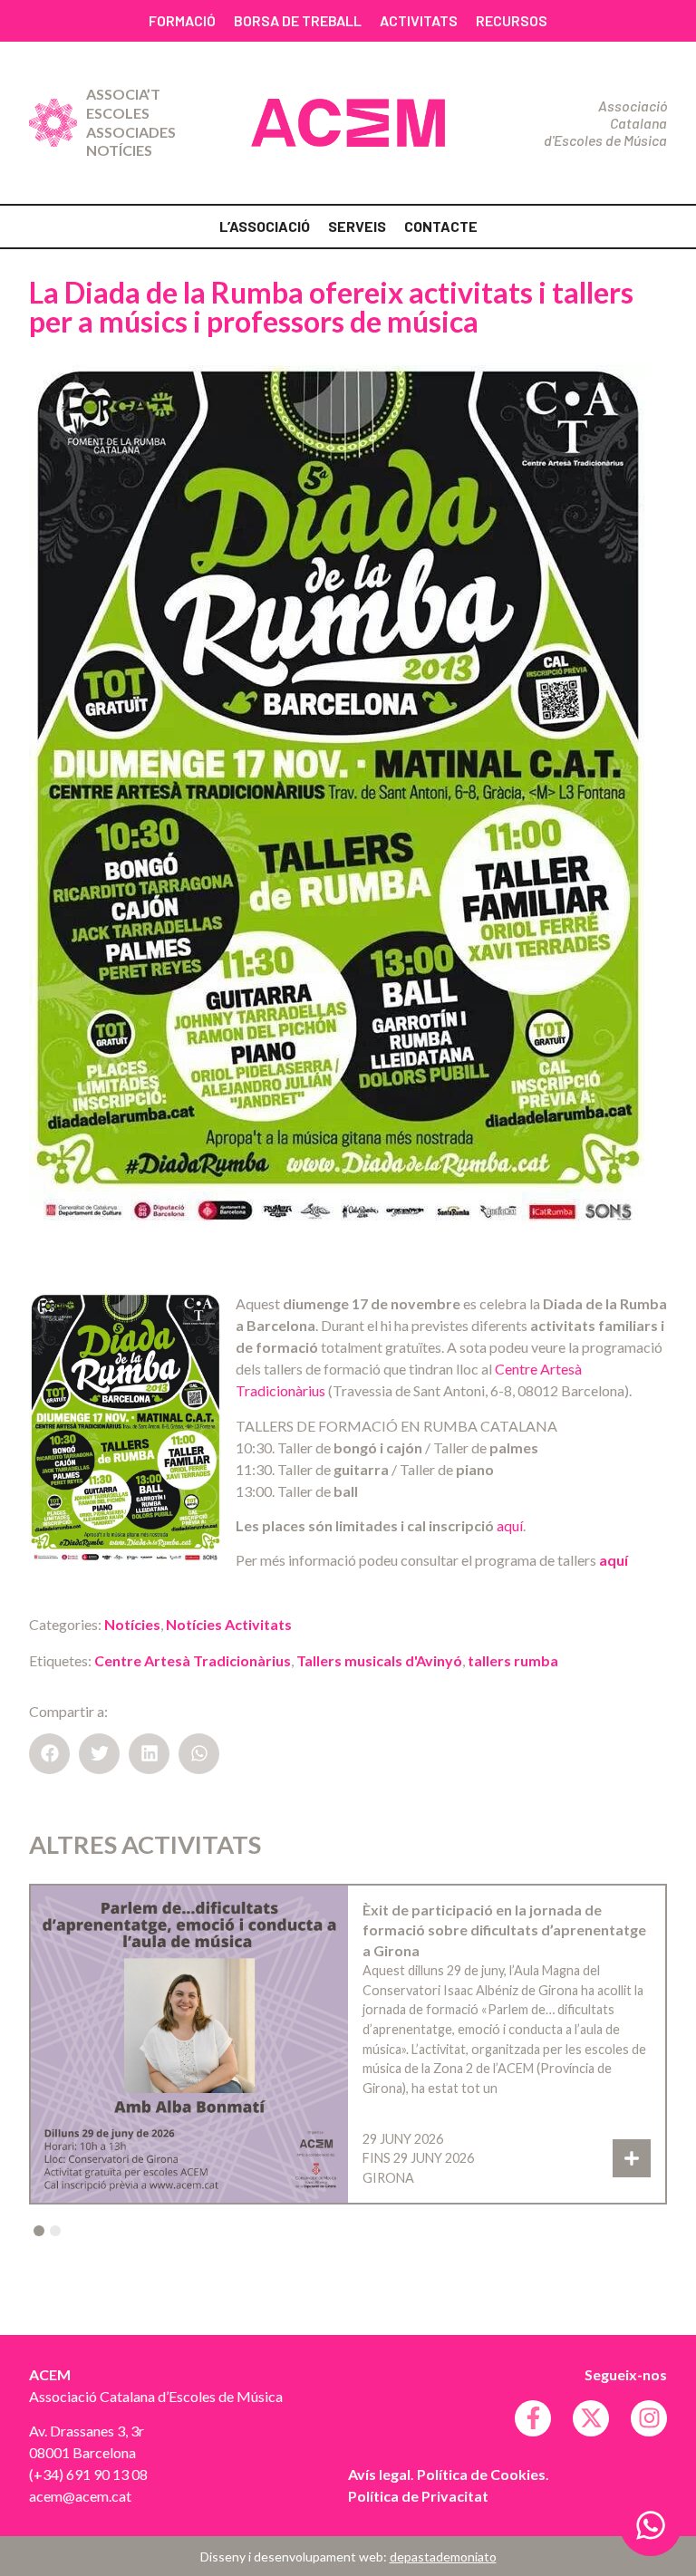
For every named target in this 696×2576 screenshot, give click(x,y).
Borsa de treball (298, 20)
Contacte (441, 226)
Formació (182, 20)
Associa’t (123, 94)
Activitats (419, 20)
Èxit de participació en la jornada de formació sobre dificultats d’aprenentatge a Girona (504, 1930)
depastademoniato (443, 2557)
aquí (510, 1525)
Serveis (357, 226)
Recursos (512, 20)
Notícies (119, 150)
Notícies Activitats (229, 1624)
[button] (49, 1754)
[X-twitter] (591, 2418)
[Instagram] (649, 2418)
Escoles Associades (131, 122)
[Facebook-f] (533, 2418)
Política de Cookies (481, 2474)
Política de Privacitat (418, 2496)
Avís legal (379, 2474)
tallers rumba (513, 1660)
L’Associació (265, 226)
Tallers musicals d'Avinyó (379, 1660)
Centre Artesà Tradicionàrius (193, 1660)
